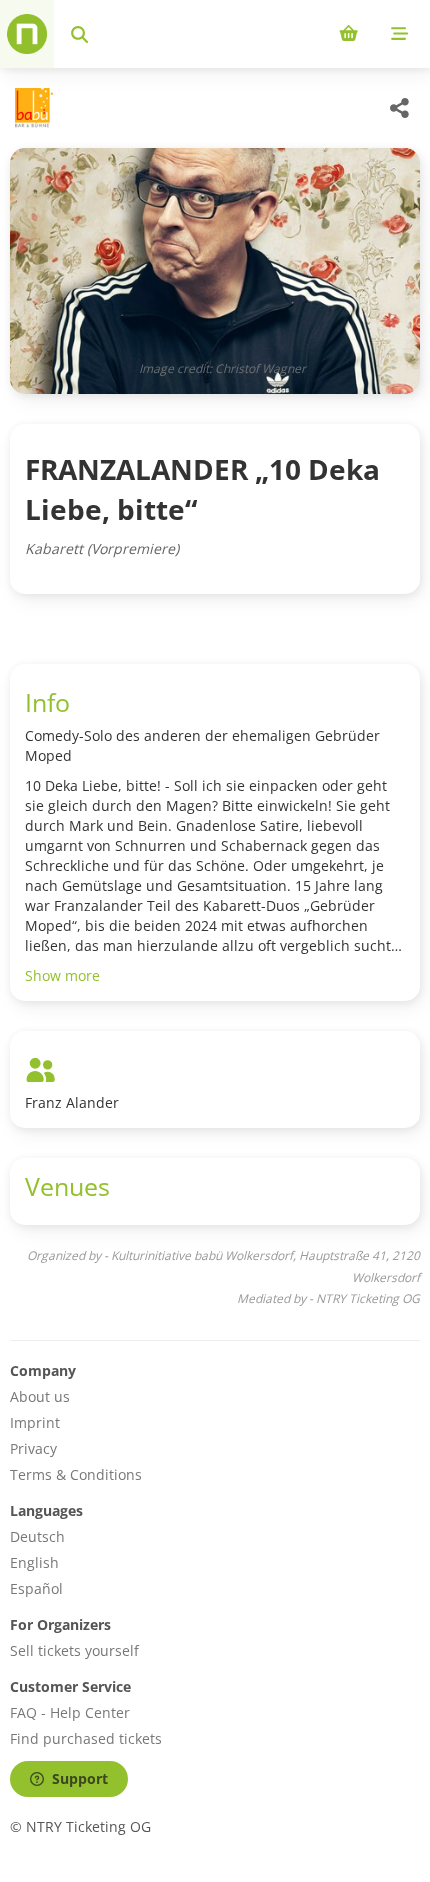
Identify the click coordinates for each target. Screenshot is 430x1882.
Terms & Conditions (76, 1474)
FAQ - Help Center (70, 1712)
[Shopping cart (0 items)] (348, 34)
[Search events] (79, 34)
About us (40, 1396)
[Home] (27, 34)
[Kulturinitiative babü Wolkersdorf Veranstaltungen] (31, 108)
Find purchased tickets (86, 1738)
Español (36, 1588)
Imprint (35, 1422)
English (34, 1562)
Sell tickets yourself (74, 1650)
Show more (62, 975)
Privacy (33, 1448)
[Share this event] (400, 108)
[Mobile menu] (399, 34)
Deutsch (37, 1536)
